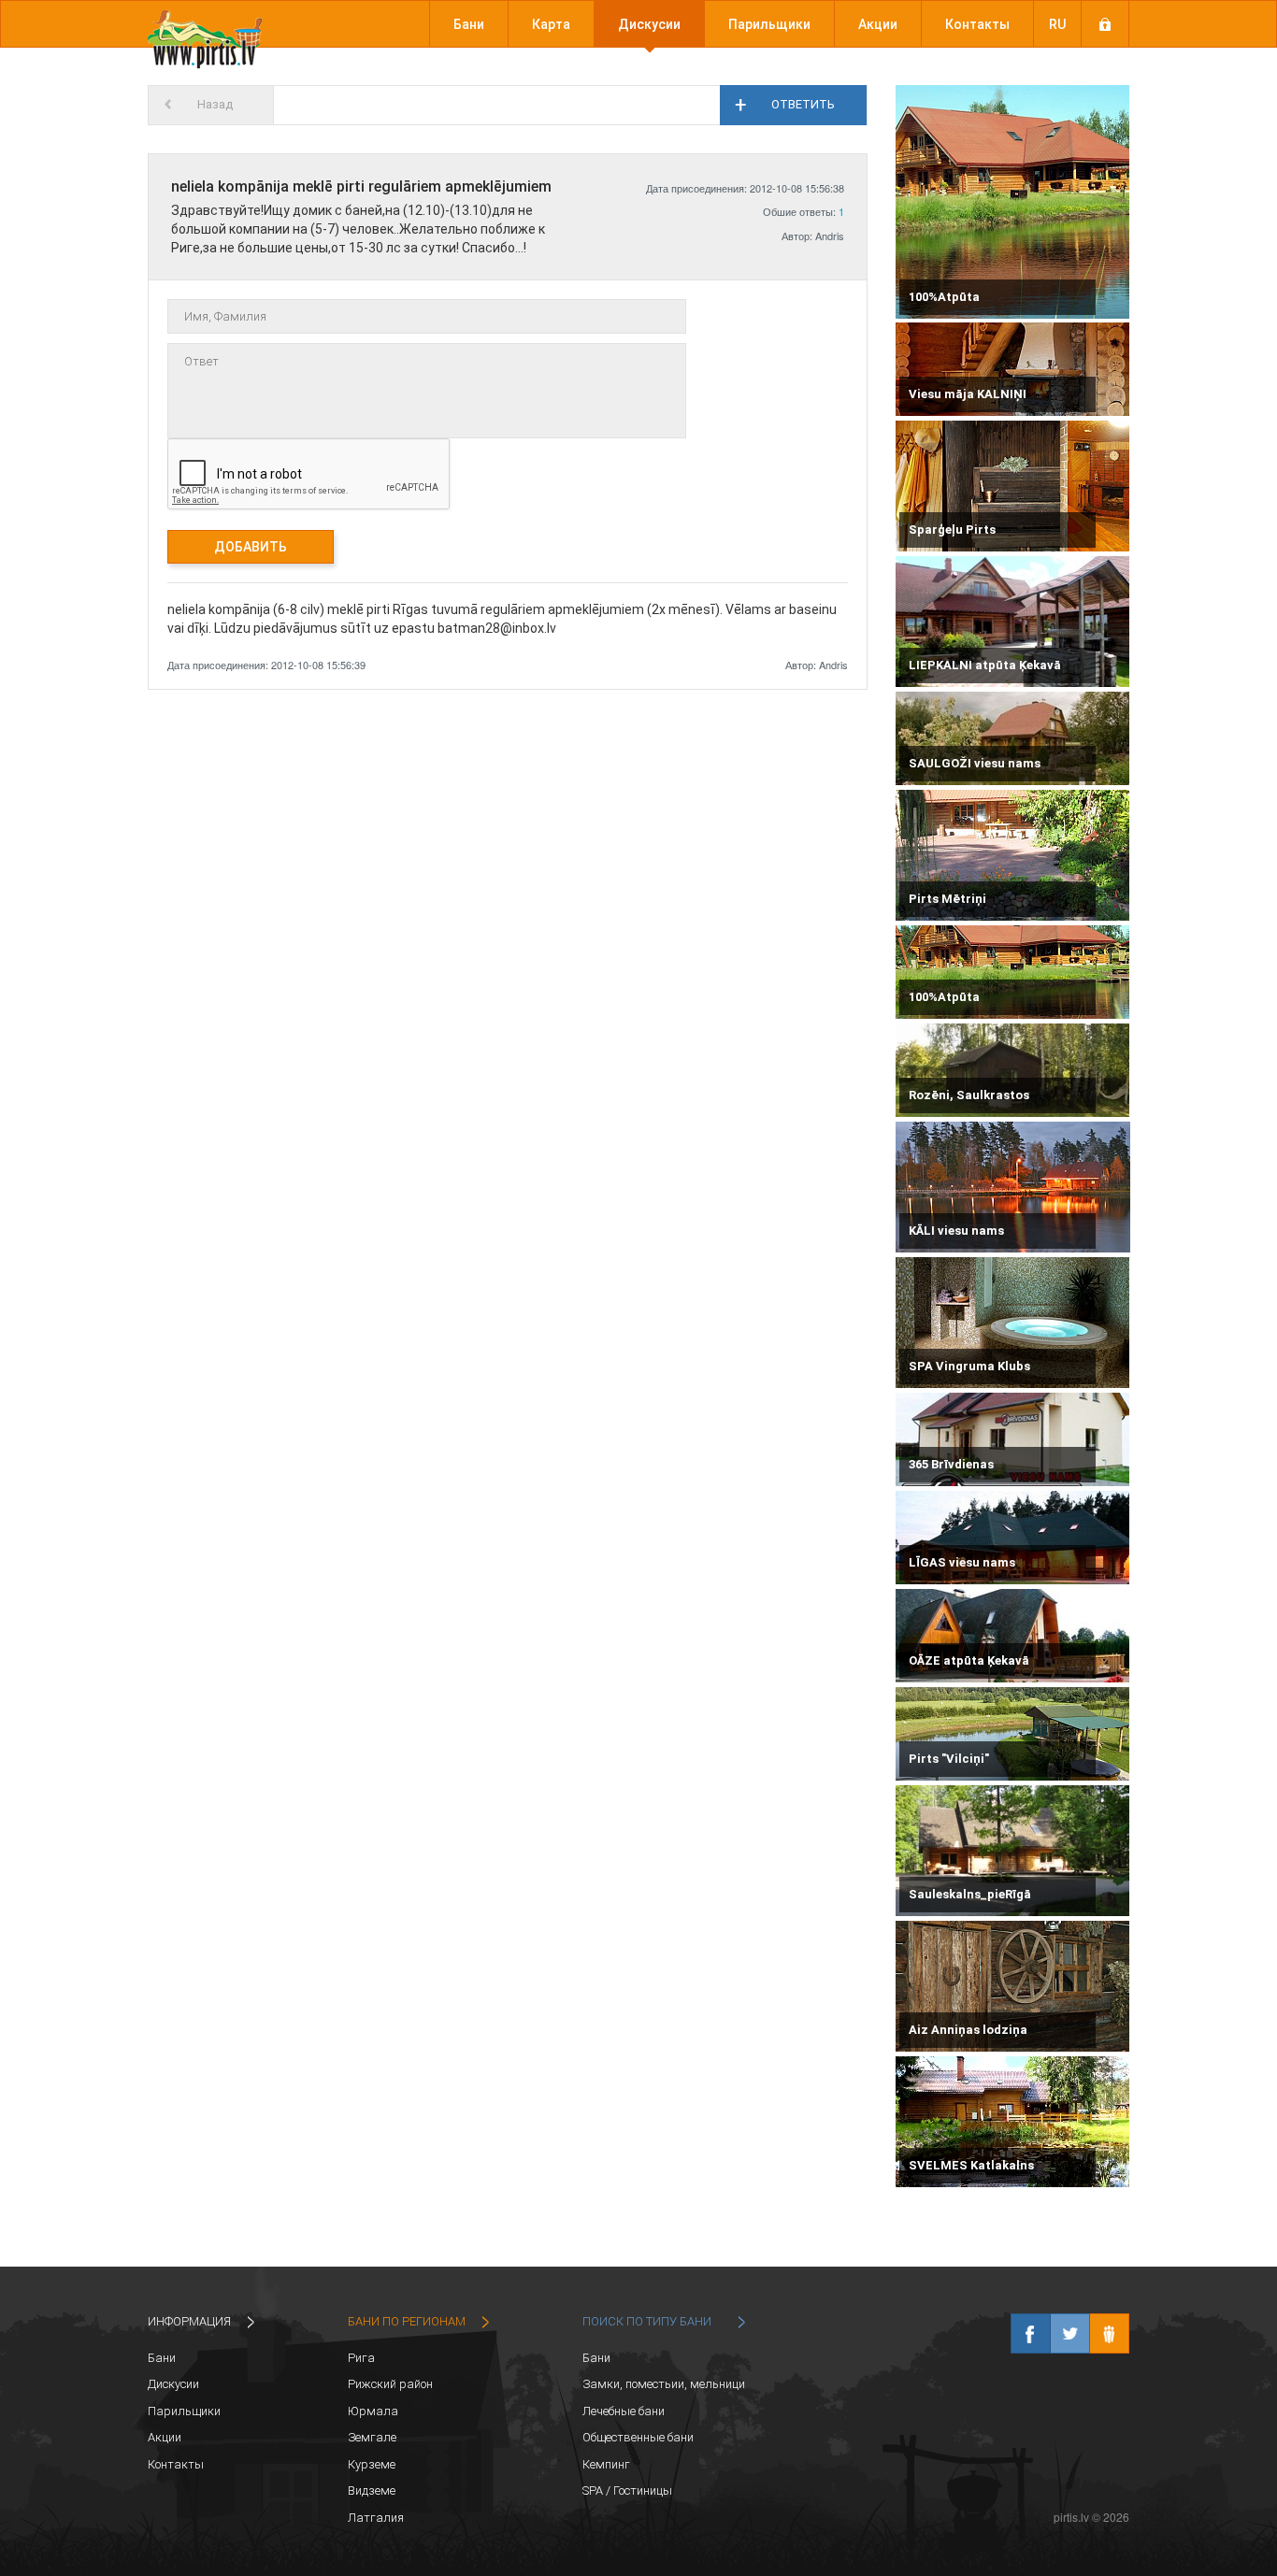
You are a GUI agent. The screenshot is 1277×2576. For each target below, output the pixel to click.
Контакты (977, 24)
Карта (551, 24)
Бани (469, 24)
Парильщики (769, 24)
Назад (215, 104)
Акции (878, 24)
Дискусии (649, 24)
